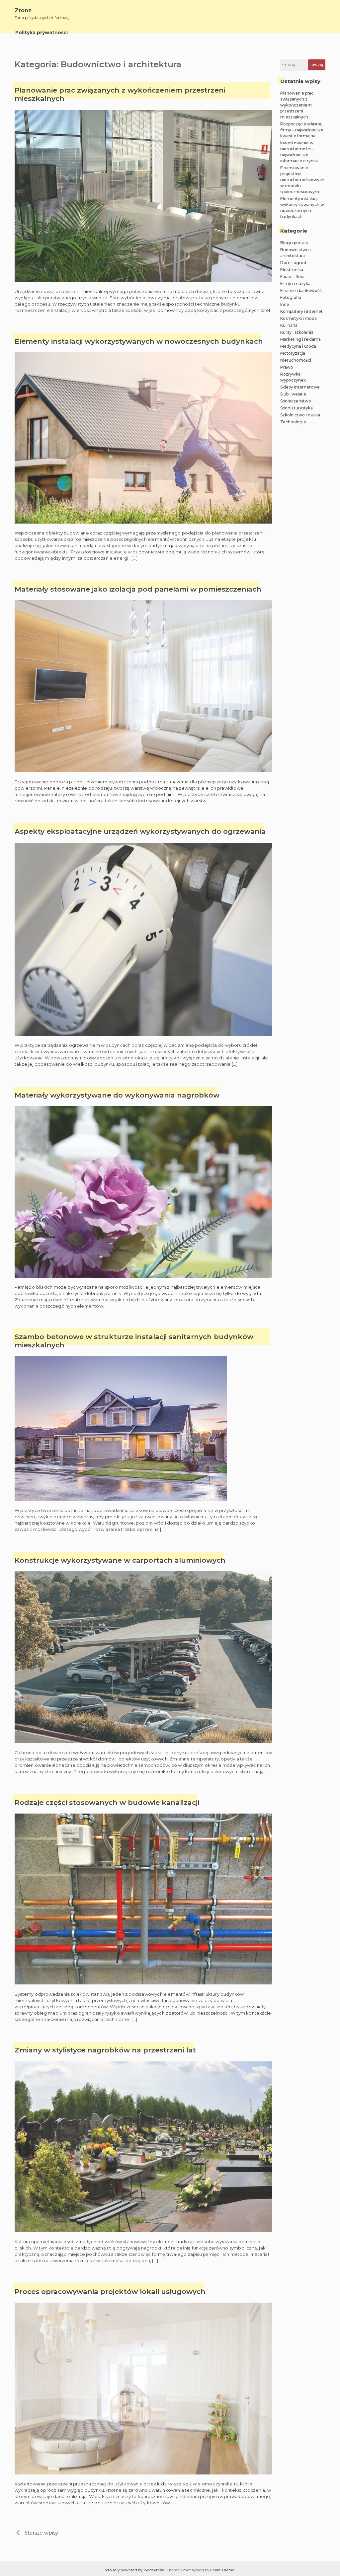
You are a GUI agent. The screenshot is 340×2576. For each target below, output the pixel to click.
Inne (285, 304)
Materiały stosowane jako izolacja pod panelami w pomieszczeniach (138, 589)
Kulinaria (289, 325)
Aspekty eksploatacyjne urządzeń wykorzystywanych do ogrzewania (140, 831)
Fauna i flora (292, 277)
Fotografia (291, 297)
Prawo (287, 367)
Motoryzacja (293, 353)
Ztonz (23, 10)
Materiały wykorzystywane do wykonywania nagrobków (117, 1095)
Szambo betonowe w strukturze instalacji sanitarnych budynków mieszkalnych (134, 1341)
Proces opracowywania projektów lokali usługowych (110, 2291)
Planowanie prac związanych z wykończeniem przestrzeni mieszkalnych (120, 94)
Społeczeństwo (296, 401)
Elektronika (292, 270)
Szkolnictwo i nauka (300, 415)
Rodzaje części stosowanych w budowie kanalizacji (107, 1802)
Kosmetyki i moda (298, 318)
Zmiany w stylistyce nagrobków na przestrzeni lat (105, 2050)
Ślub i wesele (293, 394)
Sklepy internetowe (300, 387)
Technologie (293, 422)
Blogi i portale (294, 243)
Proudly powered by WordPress (135, 2570)
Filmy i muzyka (295, 284)
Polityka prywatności (42, 33)
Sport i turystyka (297, 408)
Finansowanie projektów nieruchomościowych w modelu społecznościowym (302, 180)
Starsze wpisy (41, 2533)
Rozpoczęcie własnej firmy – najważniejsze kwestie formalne (302, 130)
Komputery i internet (301, 311)
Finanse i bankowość (301, 290)
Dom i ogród (293, 263)
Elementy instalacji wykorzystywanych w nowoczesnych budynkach (139, 341)
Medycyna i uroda (298, 346)
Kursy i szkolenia (297, 332)
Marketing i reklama (300, 339)
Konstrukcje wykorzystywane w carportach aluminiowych (120, 1560)
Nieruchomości (296, 360)
